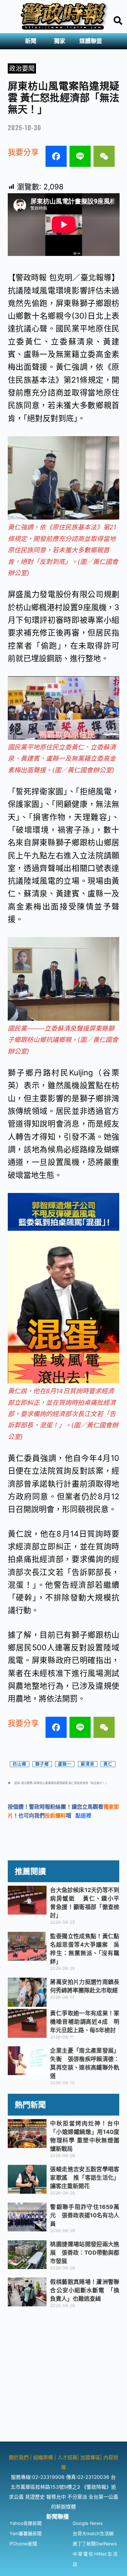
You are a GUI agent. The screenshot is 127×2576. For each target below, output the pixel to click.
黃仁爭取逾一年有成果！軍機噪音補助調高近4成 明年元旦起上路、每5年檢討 (85, 2022)
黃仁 (108, 1764)
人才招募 (67, 2457)
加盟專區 (90, 2457)
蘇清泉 (88, 1764)
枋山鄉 (20, 1764)
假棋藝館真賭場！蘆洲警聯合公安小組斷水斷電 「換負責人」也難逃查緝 (85, 2290)
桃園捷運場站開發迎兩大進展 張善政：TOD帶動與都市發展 (85, 2253)
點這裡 (83, 1815)
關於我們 (19, 2457)
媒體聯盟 (91, 41)
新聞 (31, 41)
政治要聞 (22, 68)
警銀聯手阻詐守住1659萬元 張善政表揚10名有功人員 (85, 2215)
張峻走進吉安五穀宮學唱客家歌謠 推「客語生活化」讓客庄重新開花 (85, 2178)
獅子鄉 (42, 1764)
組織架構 (43, 2457)
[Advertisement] (64, 2378)
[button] (32, 41)
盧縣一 (65, 1764)
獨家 (60, 41)
